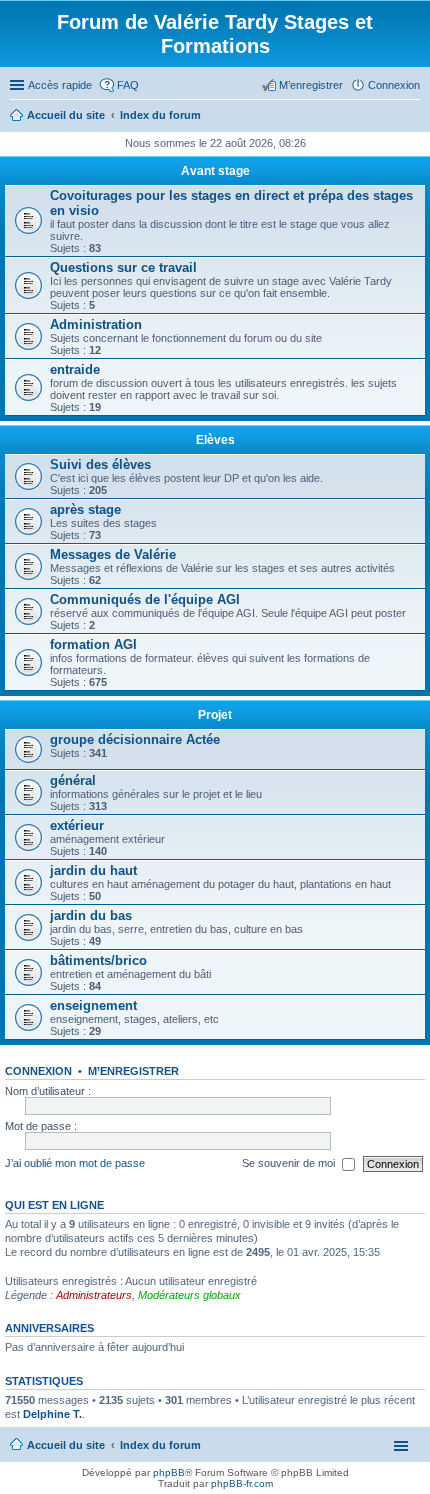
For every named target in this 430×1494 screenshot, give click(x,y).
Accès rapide (60, 85)
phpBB (169, 1472)
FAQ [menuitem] (128, 85)
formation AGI (93, 644)
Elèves (215, 440)
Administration (96, 324)
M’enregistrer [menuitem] (311, 85)
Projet (215, 715)
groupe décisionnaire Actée (135, 739)
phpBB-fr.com (242, 1483)
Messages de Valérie (113, 554)
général (73, 780)
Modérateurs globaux (189, 1295)
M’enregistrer (133, 1071)
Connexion (38, 1071)
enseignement (93, 1005)
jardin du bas (91, 915)
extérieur (77, 825)
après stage (85, 509)
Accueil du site (66, 1445)
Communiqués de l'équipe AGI (145, 599)
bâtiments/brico (98, 960)
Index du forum (160, 1445)
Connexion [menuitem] (394, 85)
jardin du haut (93, 870)
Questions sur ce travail (123, 267)
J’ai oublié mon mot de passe (75, 1163)
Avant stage (215, 171)
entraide (75, 369)
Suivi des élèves (100, 464)
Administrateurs (94, 1295)
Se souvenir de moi (290, 1163)
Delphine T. (52, 1414)
